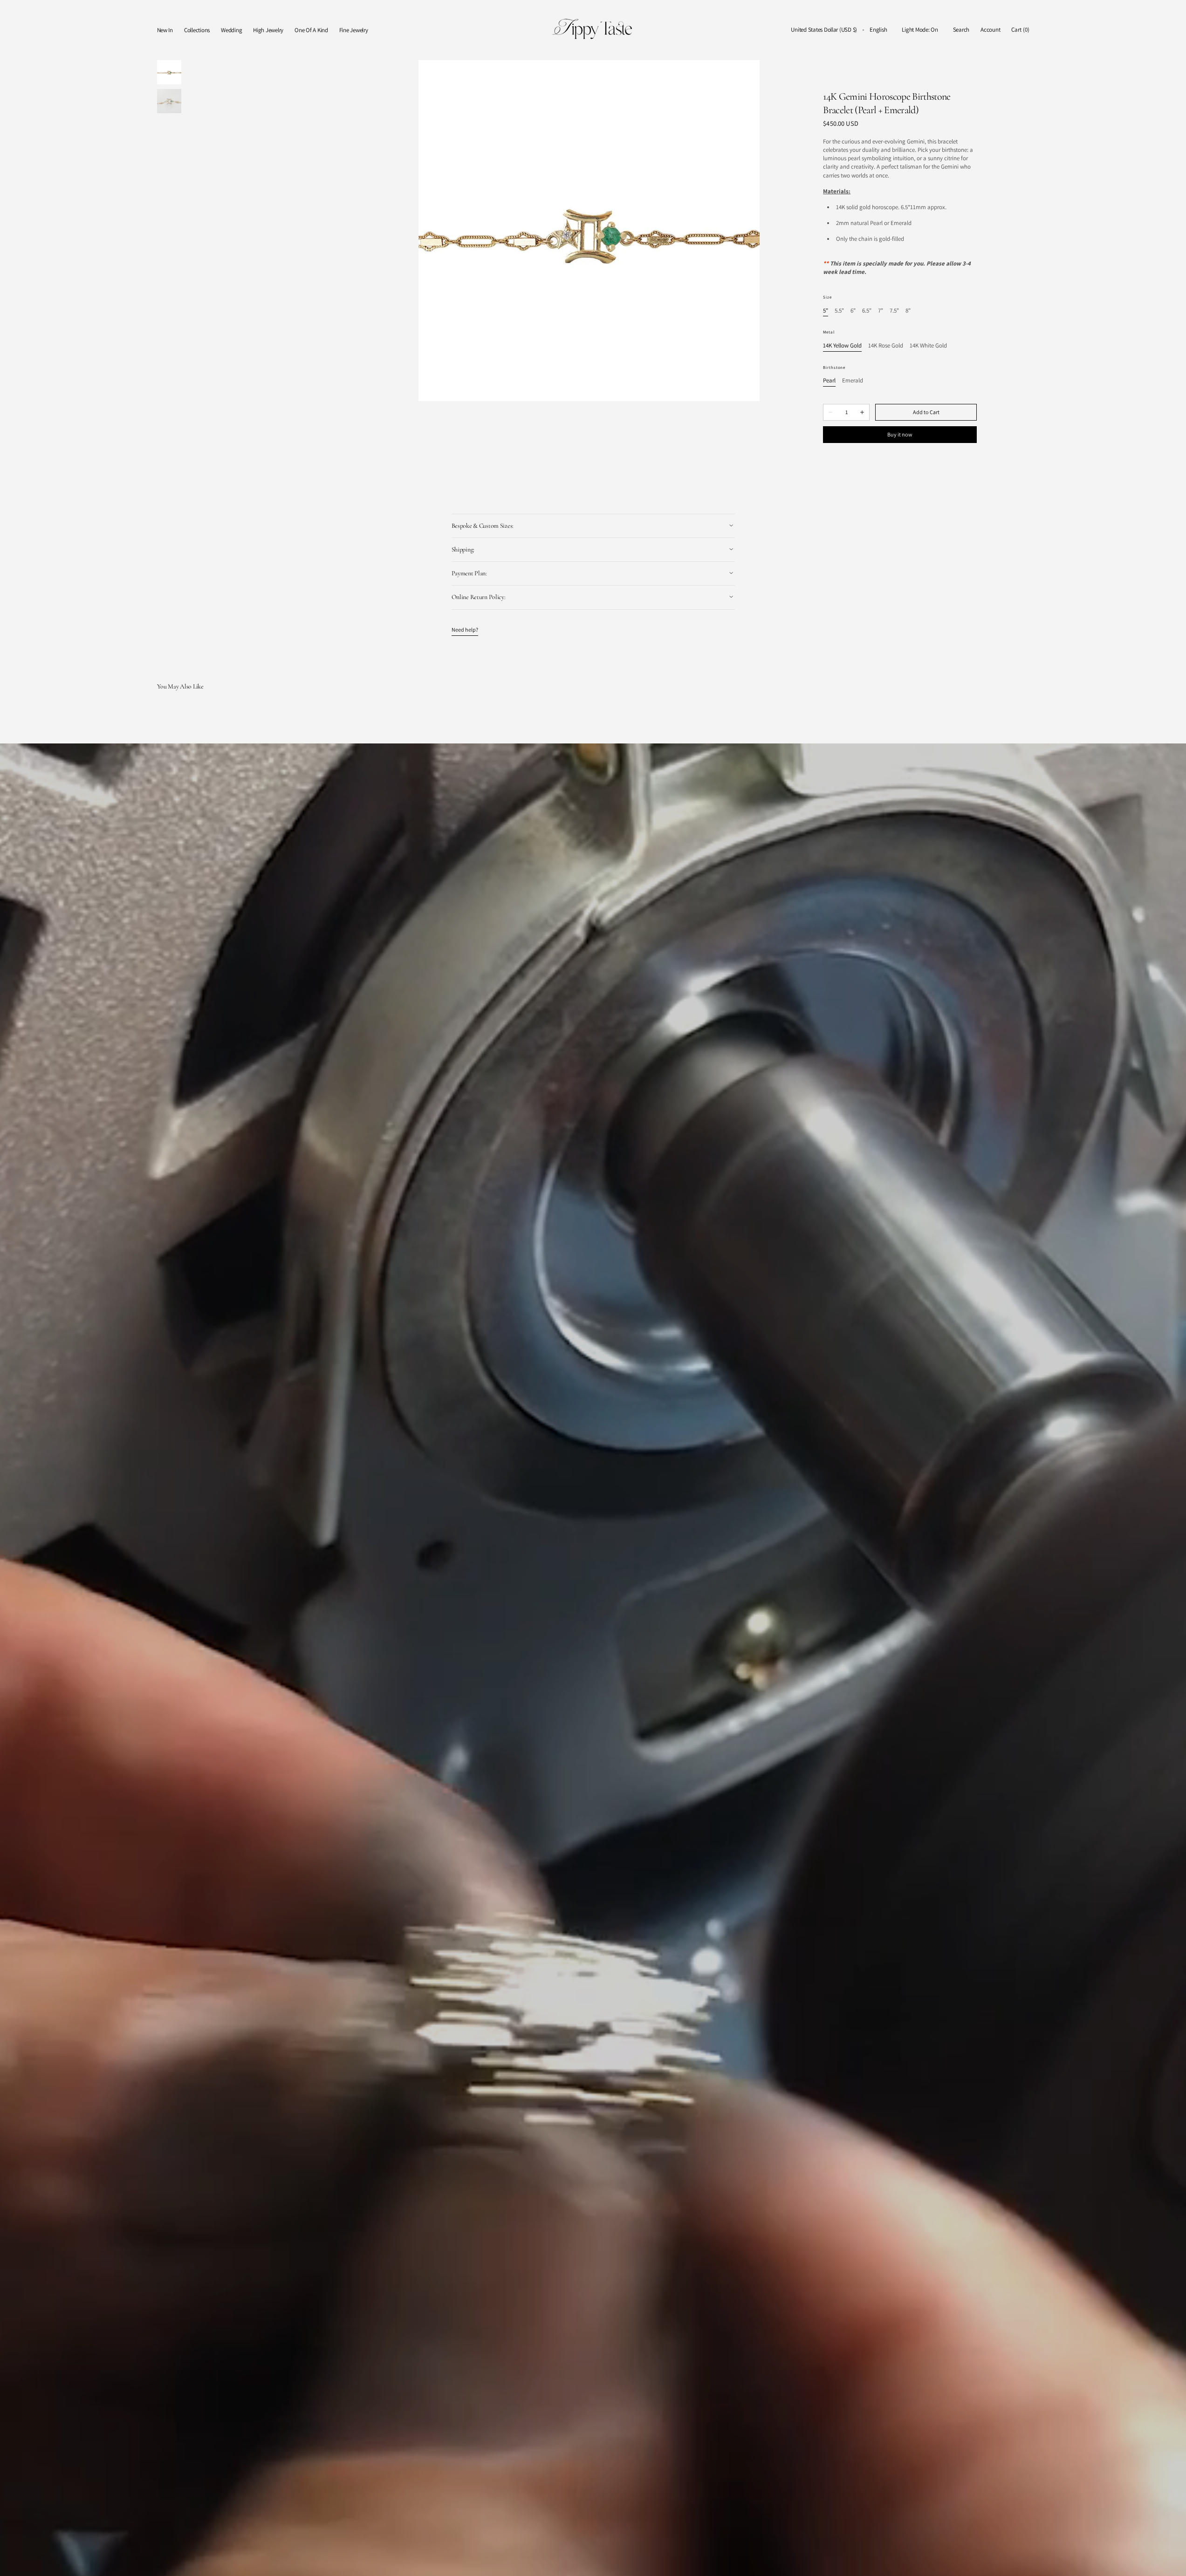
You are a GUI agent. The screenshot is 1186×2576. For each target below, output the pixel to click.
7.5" (894, 311)
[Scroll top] (1172, 2562)
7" (881, 311)
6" (853, 311)
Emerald (853, 381)
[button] (824, 30)
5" (826, 311)
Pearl (829, 381)
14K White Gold (928, 346)
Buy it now (900, 434)
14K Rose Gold (886, 346)
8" (908, 311)
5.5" (839, 311)
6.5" (867, 311)
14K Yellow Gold (842, 346)
